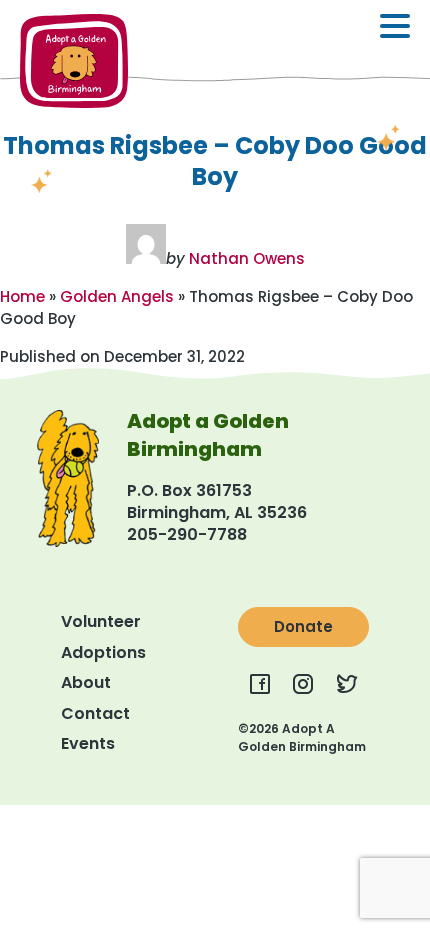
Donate (303, 626)
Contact (95, 713)
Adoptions (103, 652)
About (86, 682)
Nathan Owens (247, 258)
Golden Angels (117, 296)
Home (22, 296)
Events (88, 743)
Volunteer (101, 621)
